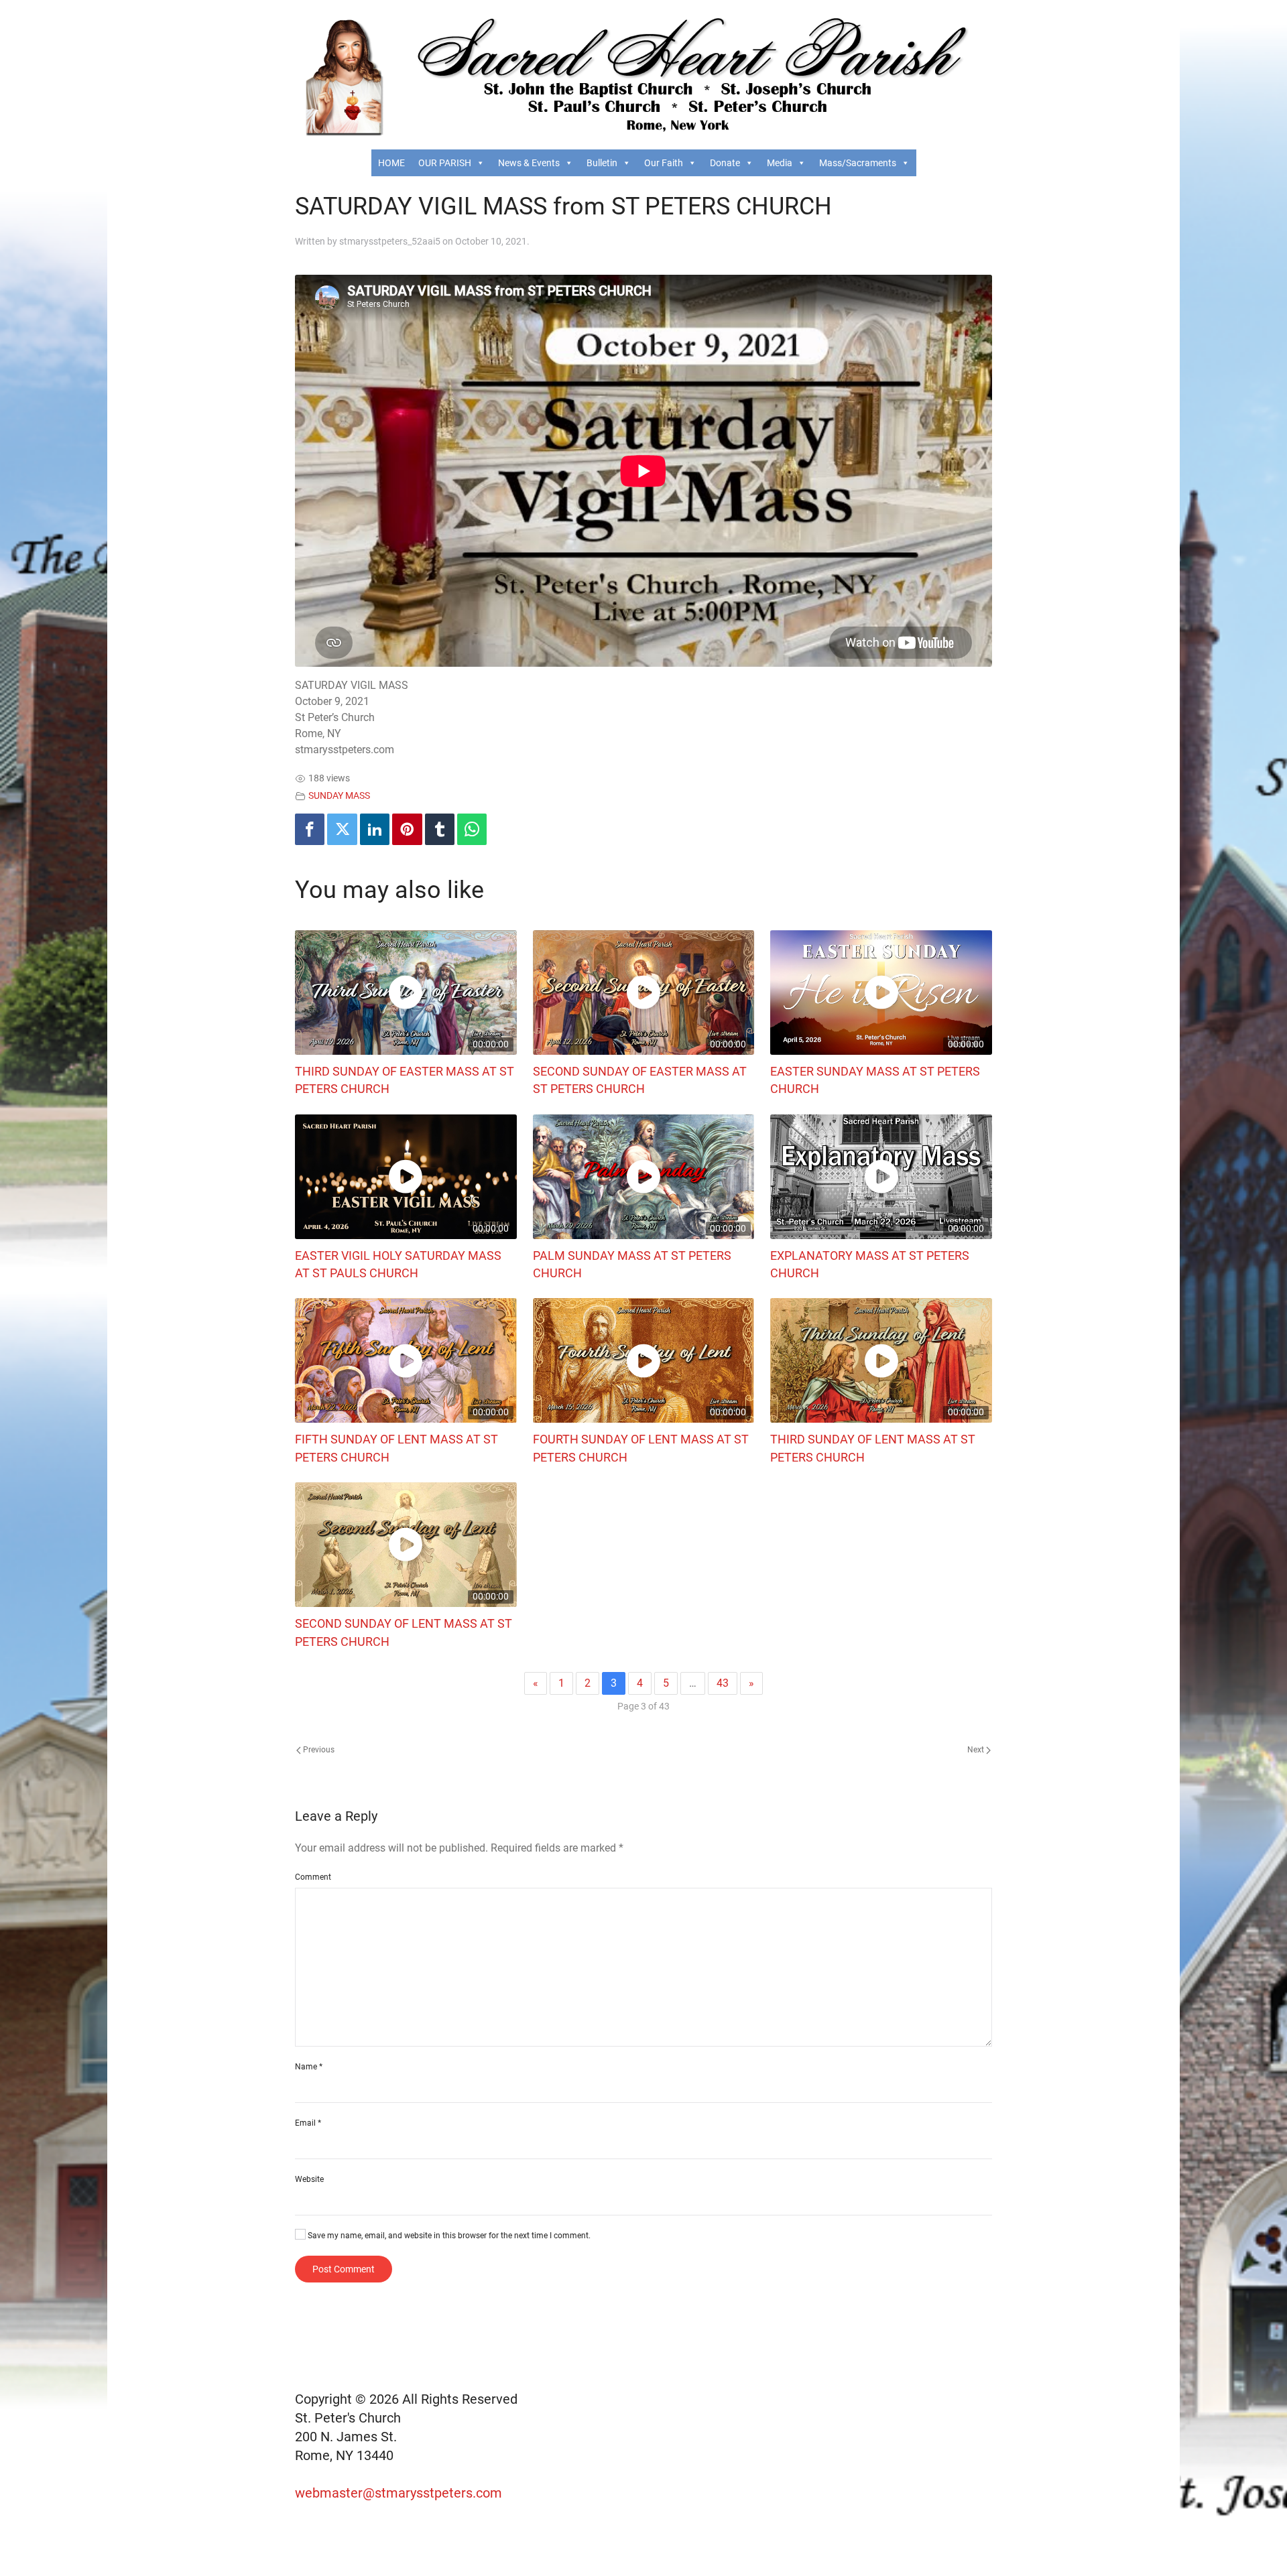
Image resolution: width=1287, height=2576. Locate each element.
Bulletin (602, 163)
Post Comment (344, 2269)
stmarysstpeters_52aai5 (390, 241)
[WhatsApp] (472, 829)
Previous (318, 1750)
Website (309, 2179)
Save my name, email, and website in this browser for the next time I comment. (448, 2236)
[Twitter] (342, 829)
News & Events (529, 163)
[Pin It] (407, 829)
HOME (391, 163)
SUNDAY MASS (339, 796)
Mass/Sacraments (858, 163)
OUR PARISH (445, 163)
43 (723, 1683)
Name (309, 2067)
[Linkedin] (375, 829)
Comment (313, 1877)
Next (977, 1750)
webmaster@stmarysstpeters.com (400, 2493)
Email (308, 2123)
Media (780, 163)
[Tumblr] (440, 829)
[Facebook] (310, 829)
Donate (725, 163)
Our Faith (664, 163)
